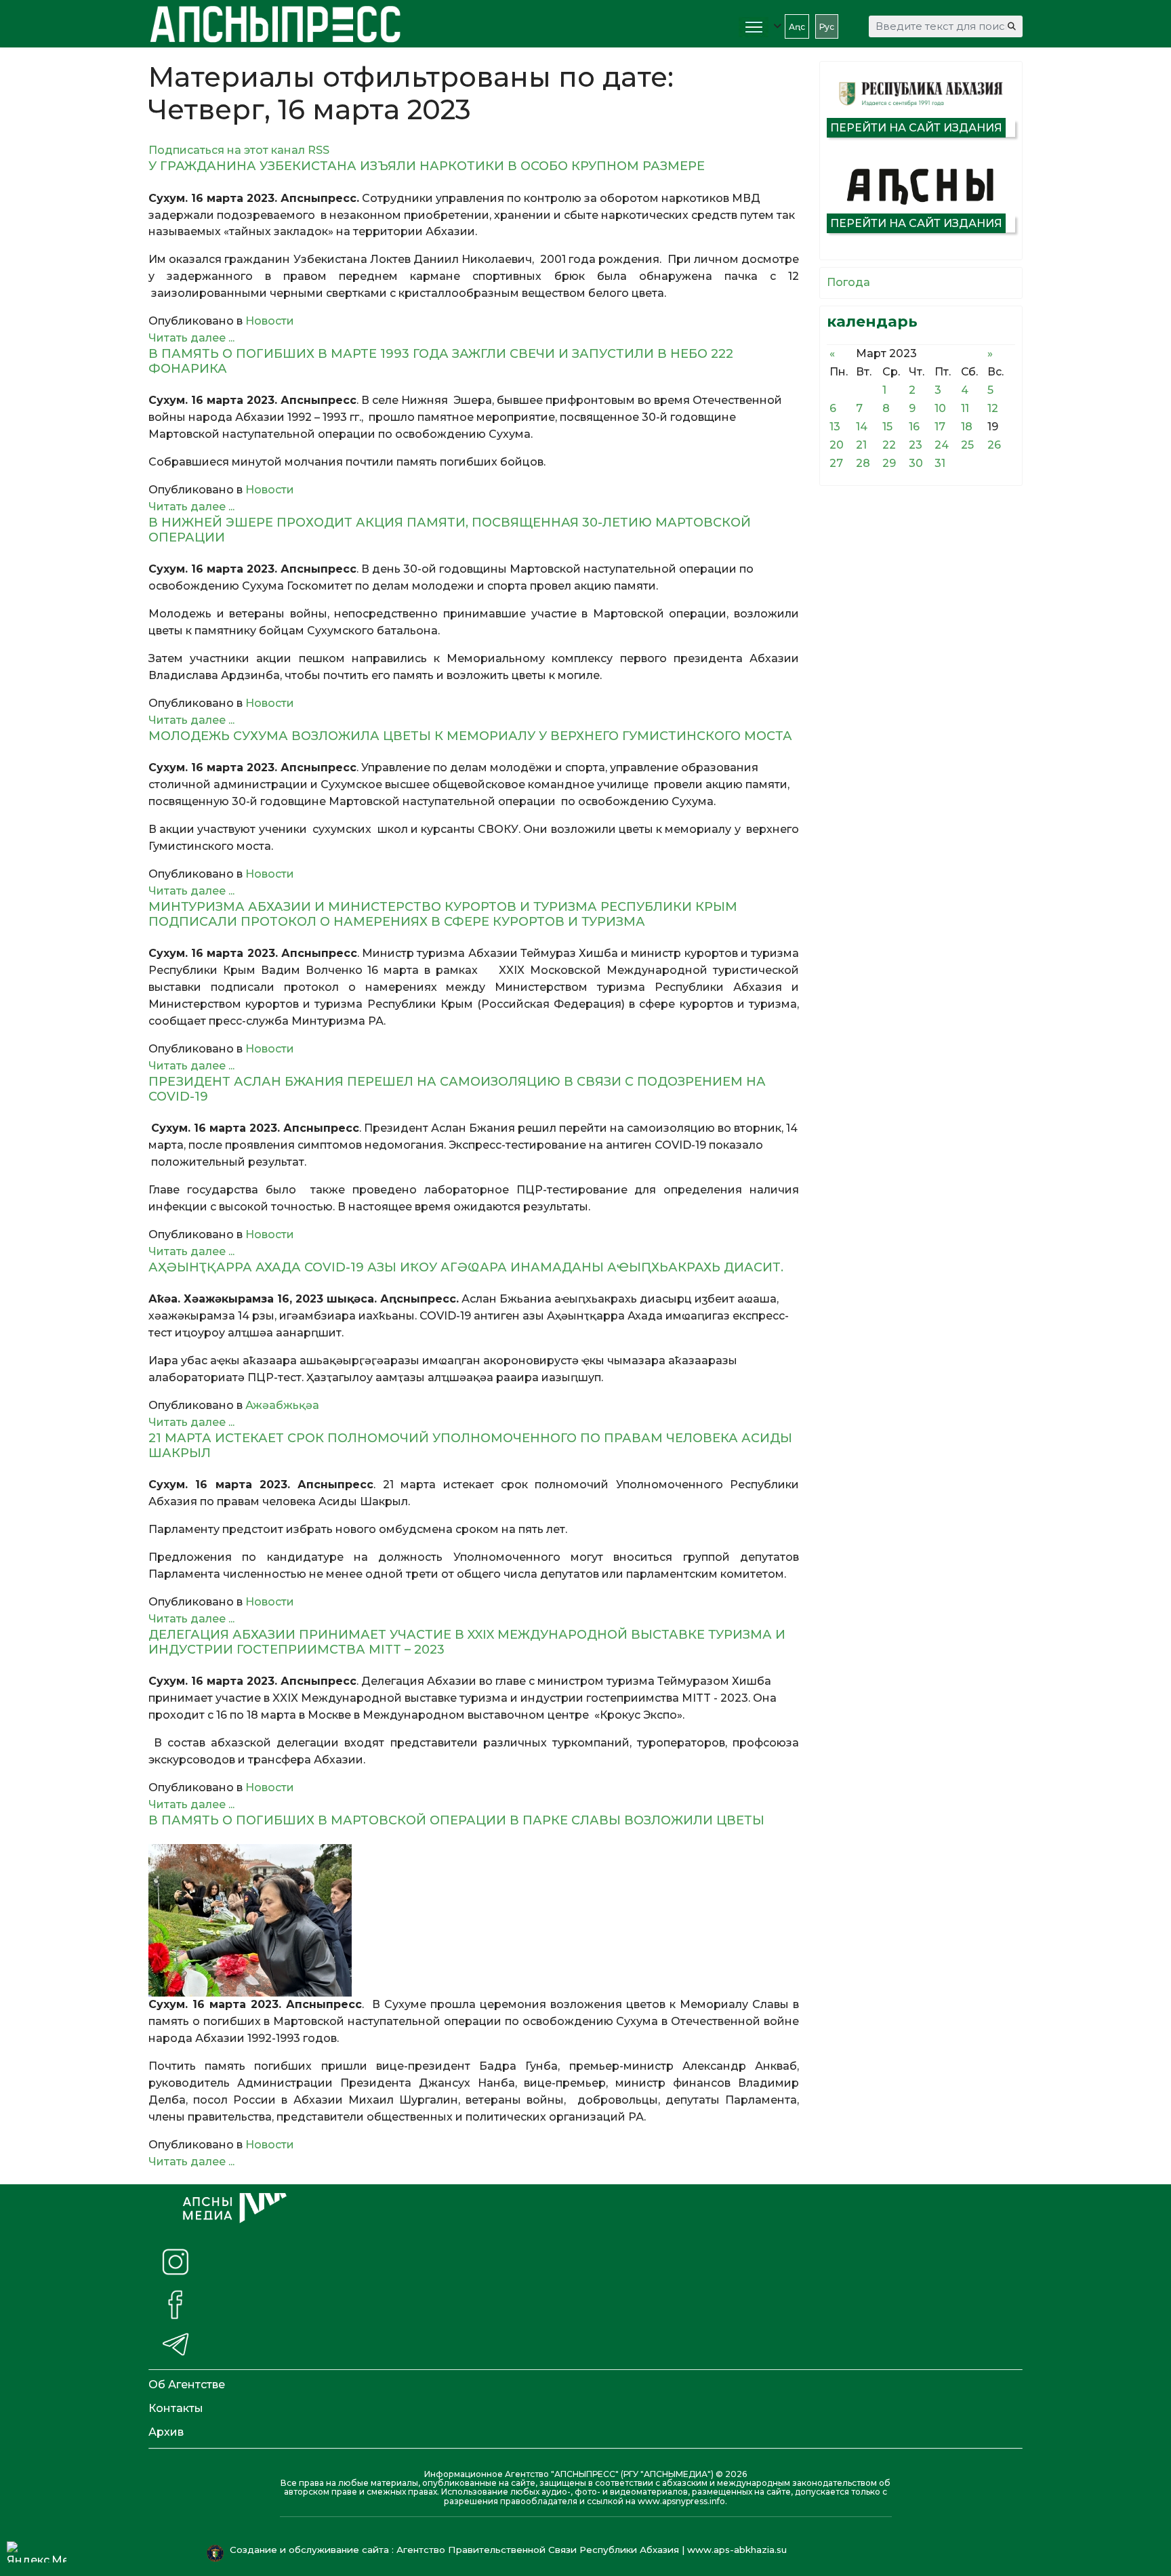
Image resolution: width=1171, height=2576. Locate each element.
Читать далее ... (191, 338)
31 (940, 463)
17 (940, 427)
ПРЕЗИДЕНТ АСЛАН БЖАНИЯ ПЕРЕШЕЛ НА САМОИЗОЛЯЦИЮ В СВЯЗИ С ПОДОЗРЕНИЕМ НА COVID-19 (457, 1089)
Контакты (176, 2408)
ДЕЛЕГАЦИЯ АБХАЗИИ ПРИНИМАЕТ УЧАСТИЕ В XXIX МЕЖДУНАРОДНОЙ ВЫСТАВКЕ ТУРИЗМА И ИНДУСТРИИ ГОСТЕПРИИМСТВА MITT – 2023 (467, 1642)
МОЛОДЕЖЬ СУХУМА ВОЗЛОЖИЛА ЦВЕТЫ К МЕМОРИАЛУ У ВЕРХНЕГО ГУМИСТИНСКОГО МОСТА (470, 736)
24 (942, 445)
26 (994, 445)
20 (837, 445)
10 (940, 408)
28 (863, 463)
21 (861, 445)
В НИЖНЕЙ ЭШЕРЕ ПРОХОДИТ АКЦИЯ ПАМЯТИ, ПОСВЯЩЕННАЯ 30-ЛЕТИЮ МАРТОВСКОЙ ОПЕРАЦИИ (450, 530)
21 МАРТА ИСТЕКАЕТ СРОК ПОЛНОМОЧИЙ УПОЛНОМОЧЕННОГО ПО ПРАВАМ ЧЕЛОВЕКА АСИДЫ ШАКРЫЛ (470, 1446)
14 (862, 427)
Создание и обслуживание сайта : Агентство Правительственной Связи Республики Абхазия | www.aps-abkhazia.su (510, 2550)
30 (916, 463)
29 (889, 463)
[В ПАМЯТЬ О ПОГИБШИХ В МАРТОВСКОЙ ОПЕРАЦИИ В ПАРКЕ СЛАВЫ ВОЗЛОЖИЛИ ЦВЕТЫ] (474, 1920)
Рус (827, 27)
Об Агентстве (187, 2385)
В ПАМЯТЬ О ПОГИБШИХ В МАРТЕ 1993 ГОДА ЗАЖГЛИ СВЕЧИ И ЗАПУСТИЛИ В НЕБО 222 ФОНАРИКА (441, 361)
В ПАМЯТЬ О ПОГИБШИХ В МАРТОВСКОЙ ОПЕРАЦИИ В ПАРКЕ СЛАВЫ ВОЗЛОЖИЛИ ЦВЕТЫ (456, 1820)
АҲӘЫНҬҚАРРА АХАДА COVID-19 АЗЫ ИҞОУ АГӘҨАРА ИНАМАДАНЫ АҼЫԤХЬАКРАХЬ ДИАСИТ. (466, 1267)
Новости (270, 321)
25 (967, 445)
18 (967, 427)
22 (889, 445)
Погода (848, 282)
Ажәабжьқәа (282, 1405)
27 (836, 463)
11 (965, 408)
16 (914, 427)
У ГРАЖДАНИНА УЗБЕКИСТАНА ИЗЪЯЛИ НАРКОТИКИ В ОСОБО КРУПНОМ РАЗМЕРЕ (427, 166)
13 (835, 427)
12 (993, 408)
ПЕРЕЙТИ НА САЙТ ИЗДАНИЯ (916, 128)
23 (916, 445)
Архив (166, 2432)
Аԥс (797, 27)
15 (887, 427)
